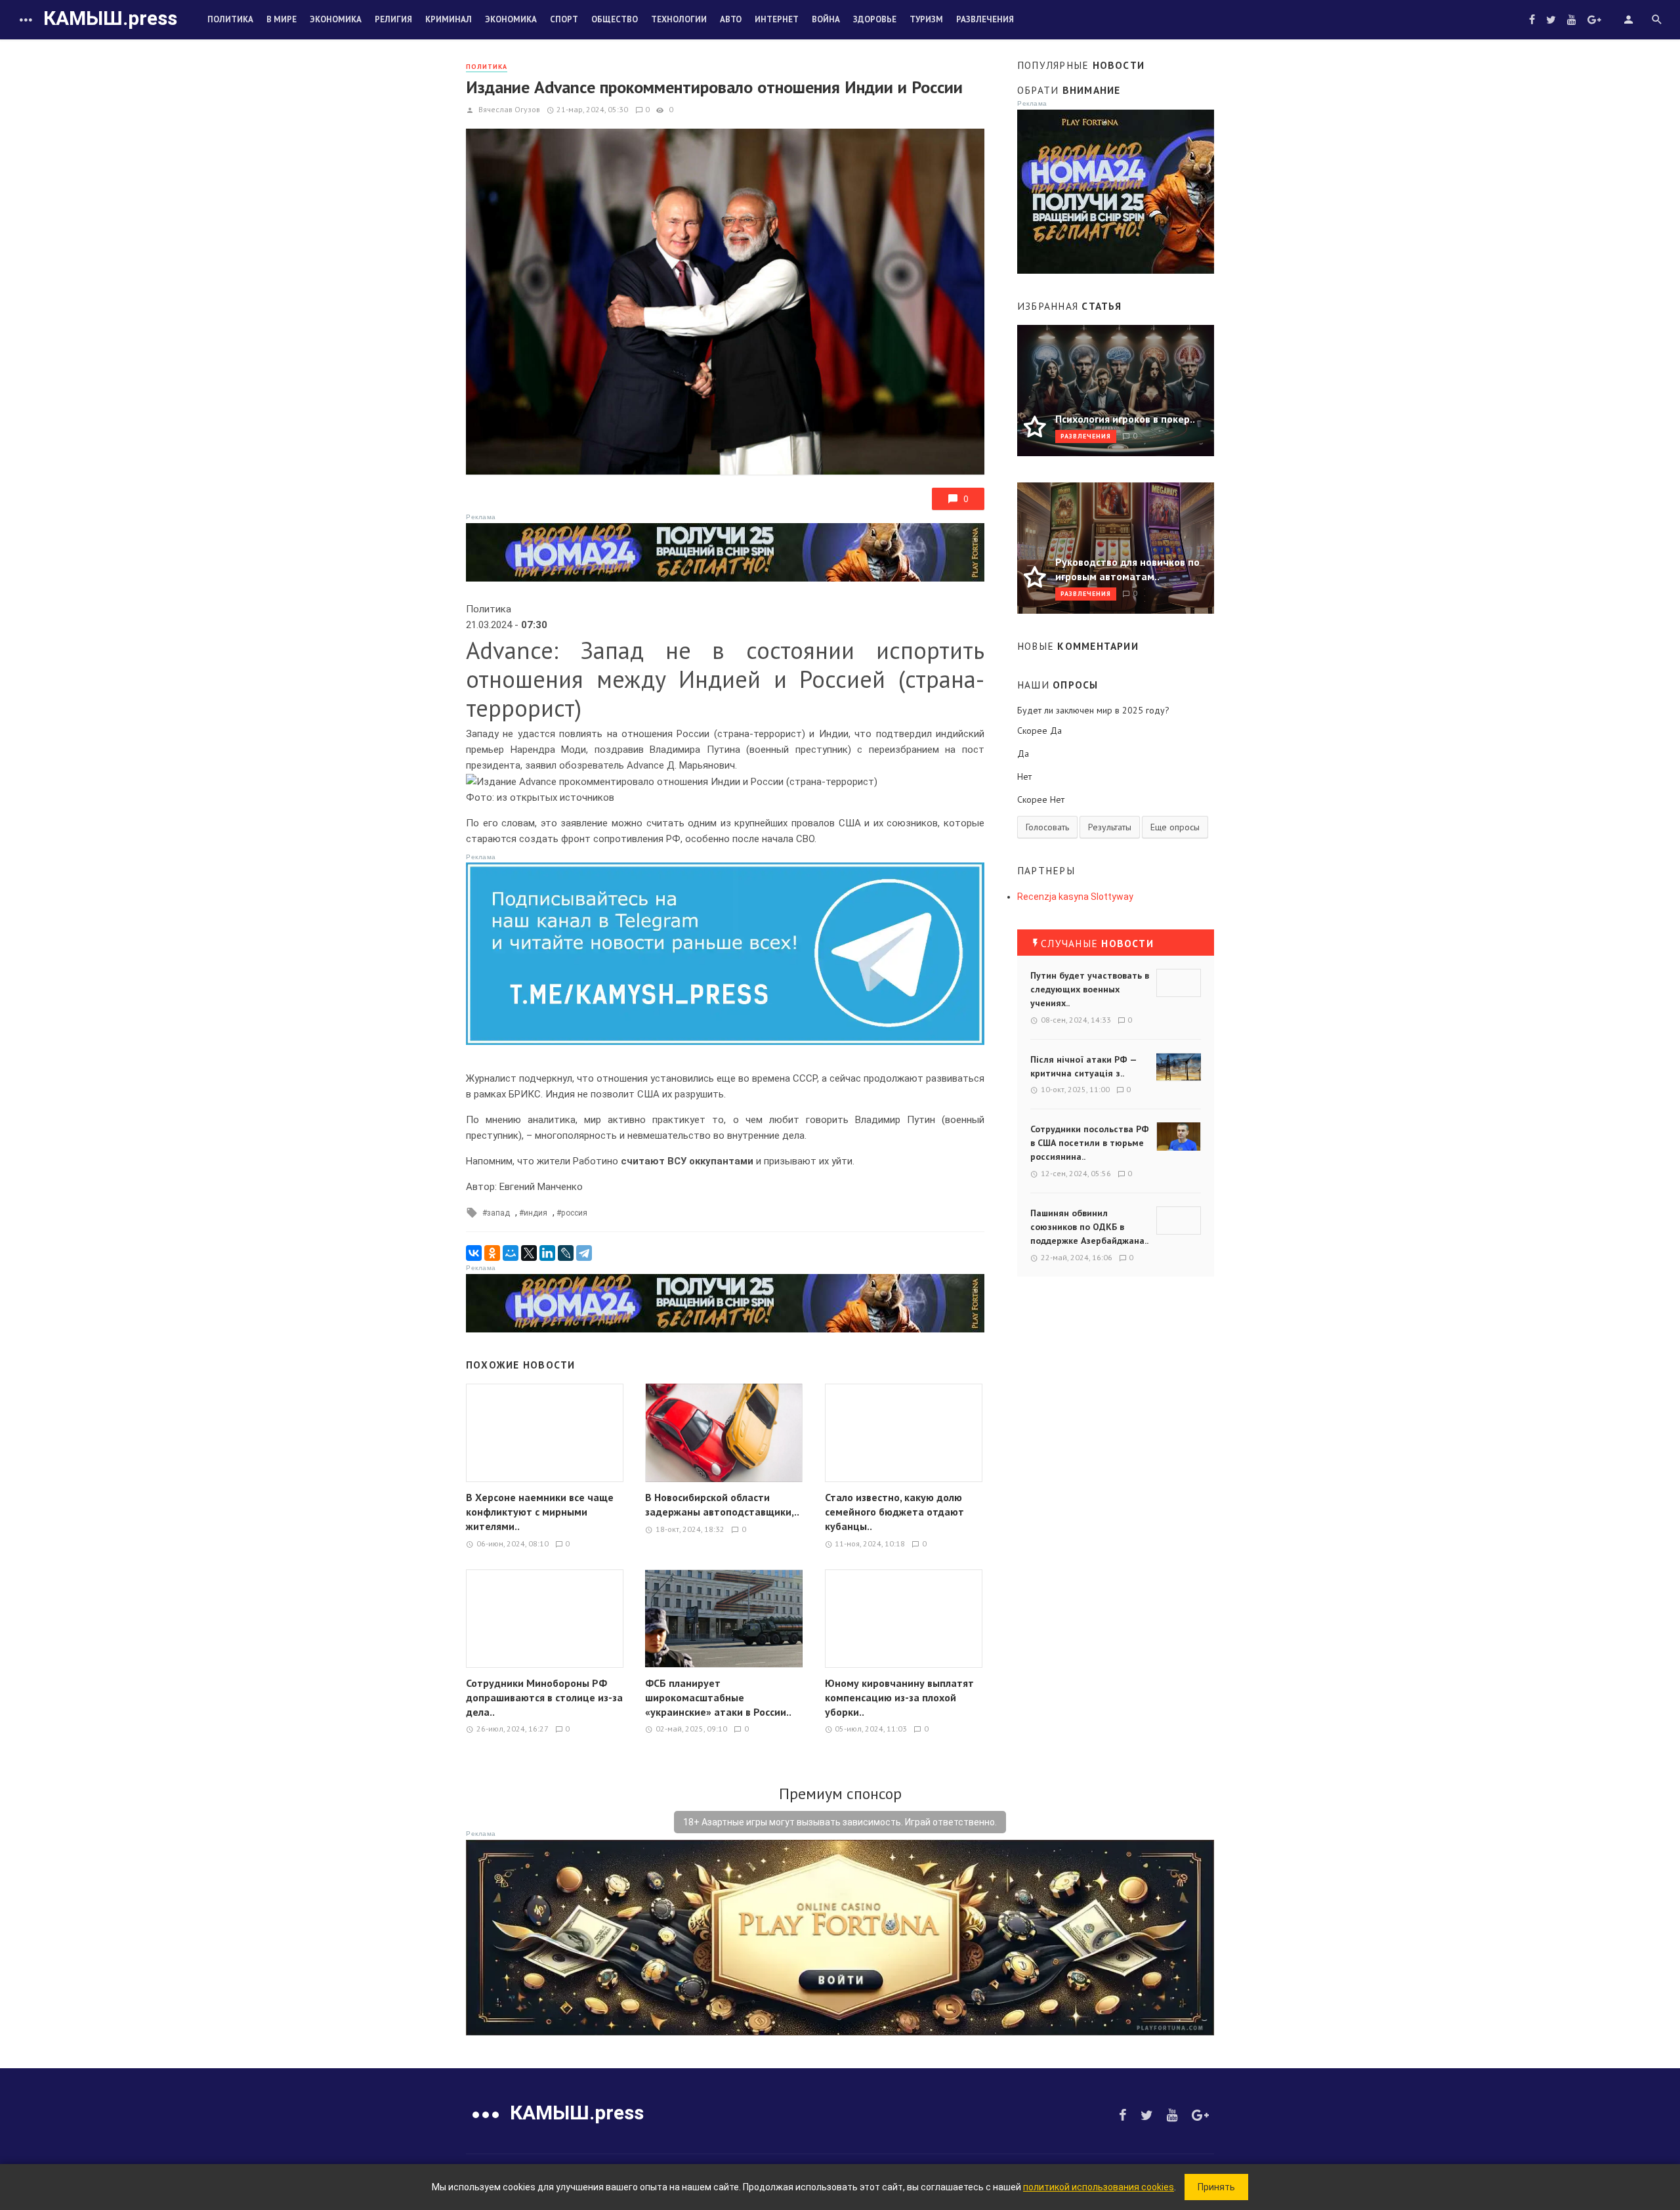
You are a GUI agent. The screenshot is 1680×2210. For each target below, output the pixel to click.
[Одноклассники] (492, 1253)
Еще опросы (1175, 827)
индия (535, 1213)
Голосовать (1047, 827)
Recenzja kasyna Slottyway (1075, 897)
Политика (230, 19)
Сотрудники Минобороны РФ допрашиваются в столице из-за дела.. (544, 1697)
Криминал (449, 19)
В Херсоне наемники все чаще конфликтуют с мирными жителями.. (540, 1512)
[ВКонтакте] (474, 1253)
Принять (1216, 2187)
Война (826, 19)
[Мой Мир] (511, 1253)
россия (574, 1213)
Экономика (336, 19)
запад (498, 1213)
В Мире (282, 19)
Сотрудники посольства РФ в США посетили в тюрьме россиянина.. (1090, 1143)
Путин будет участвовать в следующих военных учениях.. (1090, 989)
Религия (393, 19)
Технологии (679, 19)
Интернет (777, 19)
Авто (731, 19)
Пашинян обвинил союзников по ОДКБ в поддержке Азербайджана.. (1089, 1227)
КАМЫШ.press (110, 18)
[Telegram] (584, 1253)
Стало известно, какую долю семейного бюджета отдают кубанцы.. (894, 1512)
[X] (529, 1253)
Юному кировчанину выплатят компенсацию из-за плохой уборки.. (899, 1697)
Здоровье (875, 19)
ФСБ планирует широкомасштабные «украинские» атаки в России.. (718, 1697)
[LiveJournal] (566, 1253)
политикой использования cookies (1099, 2187)
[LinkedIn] (547, 1253)
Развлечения (985, 19)
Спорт (564, 19)
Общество (615, 19)
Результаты (1110, 827)
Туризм (926, 19)
